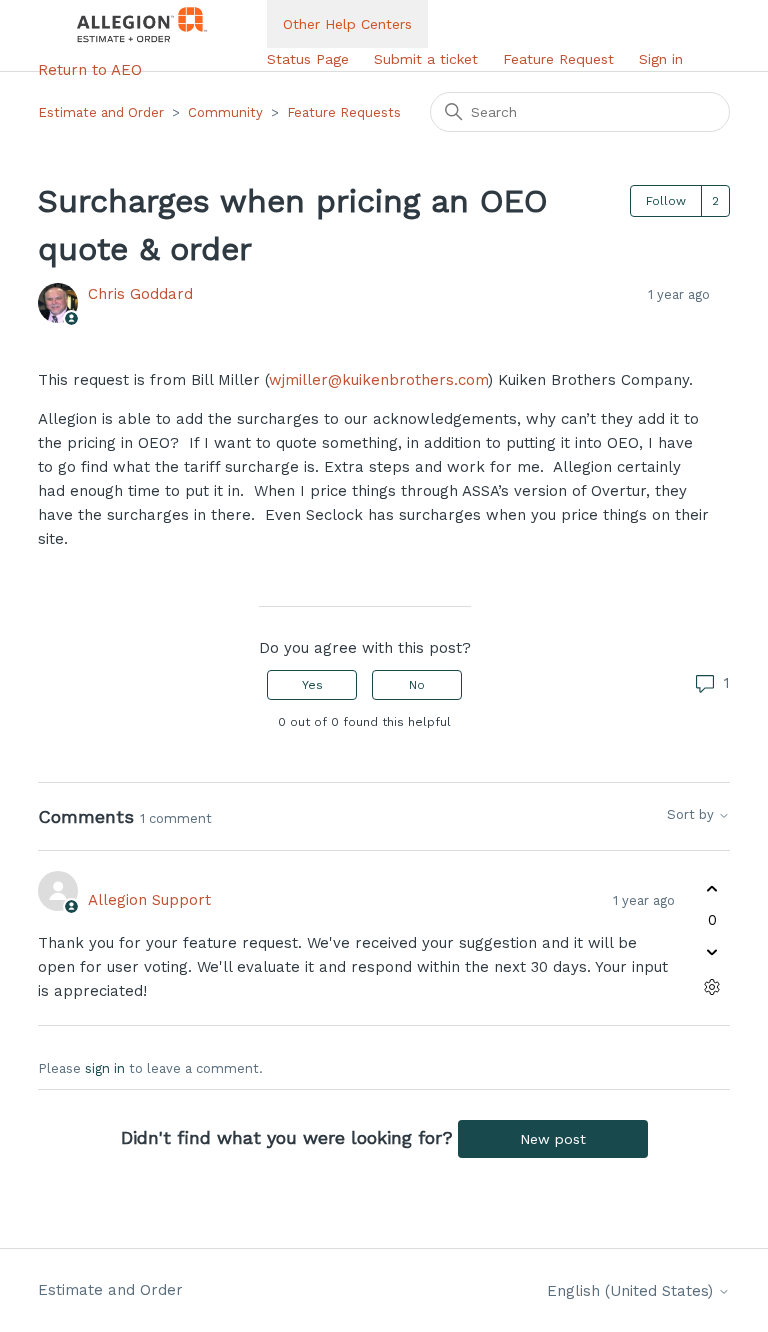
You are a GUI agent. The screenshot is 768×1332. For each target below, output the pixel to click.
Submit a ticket (426, 59)
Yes (312, 685)
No (417, 685)
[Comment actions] (712, 987)
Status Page (308, 59)
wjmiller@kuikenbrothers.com (378, 380)
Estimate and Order (101, 112)
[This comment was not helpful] (712, 952)
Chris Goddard (140, 294)
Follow (666, 201)
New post (553, 1139)
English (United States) (632, 1291)
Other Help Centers (347, 24)
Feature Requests (344, 112)
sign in (105, 1068)
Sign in (661, 59)
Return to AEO (90, 70)
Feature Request (558, 59)
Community (225, 112)
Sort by (692, 815)
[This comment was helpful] (712, 888)
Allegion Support (149, 900)
